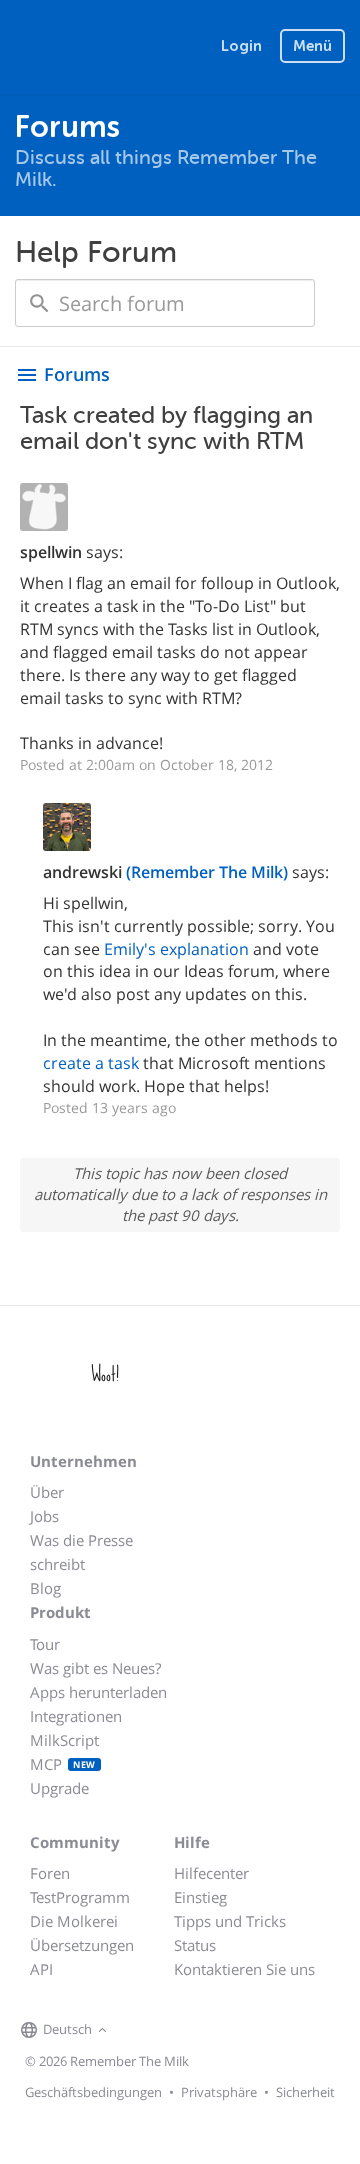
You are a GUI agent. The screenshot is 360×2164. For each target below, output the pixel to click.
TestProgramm (80, 1897)
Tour (45, 1644)
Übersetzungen (82, 1945)
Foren (50, 1873)
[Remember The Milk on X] (169, 2031)
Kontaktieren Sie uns (244, 1969)
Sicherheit (305, 2092)
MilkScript (64, 1740)
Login (241, 46)
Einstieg (200, 1897)
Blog (45, 1588)
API (41, 1969)
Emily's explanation (176, 949)
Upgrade (59, 1788)
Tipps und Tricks (230, 1921)
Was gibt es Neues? (95, 1668)
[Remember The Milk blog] (194, 2031)
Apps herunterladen (98, 1692)
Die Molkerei (74, 1921)
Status (195, 1945)
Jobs (44, 1516)
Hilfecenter (211, 1873)
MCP (63, 1764)
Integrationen (76, 1716)
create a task (91, 1063)
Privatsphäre (219, 2092)
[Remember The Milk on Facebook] (141, 2031)
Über (47, 1492)
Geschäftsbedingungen (93, 2092)
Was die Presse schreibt (81, 1552)
